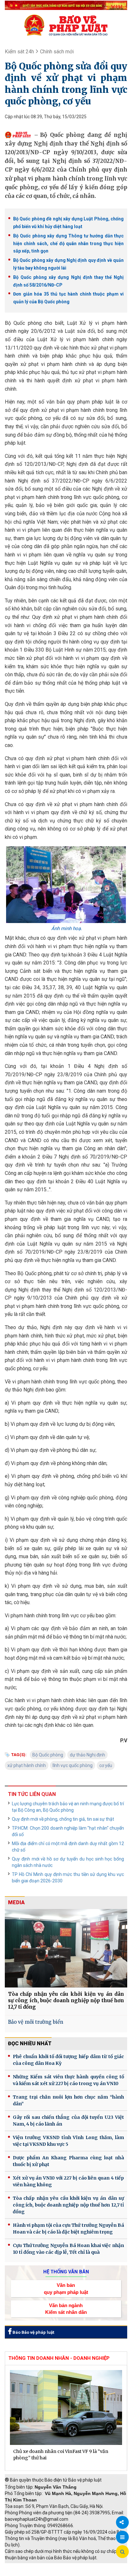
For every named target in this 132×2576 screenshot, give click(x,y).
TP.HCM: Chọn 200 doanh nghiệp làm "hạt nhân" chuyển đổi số (68, 1831)
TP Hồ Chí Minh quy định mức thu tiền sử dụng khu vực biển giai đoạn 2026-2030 (68, 1878)
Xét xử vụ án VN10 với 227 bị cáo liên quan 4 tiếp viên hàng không (68, 2181)
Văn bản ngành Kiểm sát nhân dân (66, 2309)
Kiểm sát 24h (19, 52)
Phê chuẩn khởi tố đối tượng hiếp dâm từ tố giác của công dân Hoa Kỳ (68, 2060)
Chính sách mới (57, 52)
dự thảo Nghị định (87, 1755)
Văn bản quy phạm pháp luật (66, 2288)
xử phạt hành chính (27, 1765)
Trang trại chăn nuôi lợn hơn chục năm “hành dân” (68, 2100)
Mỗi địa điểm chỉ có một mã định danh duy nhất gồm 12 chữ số (68, 1847)
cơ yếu (106, 1765)
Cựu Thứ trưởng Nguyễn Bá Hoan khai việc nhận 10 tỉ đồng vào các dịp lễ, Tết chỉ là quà (68, 2249)
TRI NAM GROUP (24, 2566)
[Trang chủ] (66, 25)
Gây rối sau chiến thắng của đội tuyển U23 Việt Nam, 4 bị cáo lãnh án (68, 2121)
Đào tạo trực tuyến (72, 2573)
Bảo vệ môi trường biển (36, 2022)
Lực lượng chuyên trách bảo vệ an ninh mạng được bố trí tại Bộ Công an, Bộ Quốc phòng (68, 1807)
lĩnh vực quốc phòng (73, 1765)
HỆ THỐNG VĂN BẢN (66, 2272)
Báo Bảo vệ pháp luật (33, 2332)
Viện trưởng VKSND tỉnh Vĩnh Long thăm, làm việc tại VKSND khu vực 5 (68, 2141)
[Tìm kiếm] (122, 2552)
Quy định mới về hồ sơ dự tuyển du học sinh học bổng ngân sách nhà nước (68, 1862)
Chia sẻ (122, 2522)
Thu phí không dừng (27, 2573)
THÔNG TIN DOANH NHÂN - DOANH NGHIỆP (59, 2358)
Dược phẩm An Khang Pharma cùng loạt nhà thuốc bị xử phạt (68, 2161)
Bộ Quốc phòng (48, 1755)
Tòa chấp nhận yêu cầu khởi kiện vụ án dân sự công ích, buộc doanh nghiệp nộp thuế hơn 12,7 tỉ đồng (66, 2000)
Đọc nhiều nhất (30, 2043)
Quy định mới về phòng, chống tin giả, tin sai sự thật (63, 1819)
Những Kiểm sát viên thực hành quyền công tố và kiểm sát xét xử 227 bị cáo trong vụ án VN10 (68, 2080)
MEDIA (16, 1902)
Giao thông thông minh (70, 2566)
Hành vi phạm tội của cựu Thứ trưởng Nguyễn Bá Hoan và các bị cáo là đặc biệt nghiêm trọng (68, 2229)
